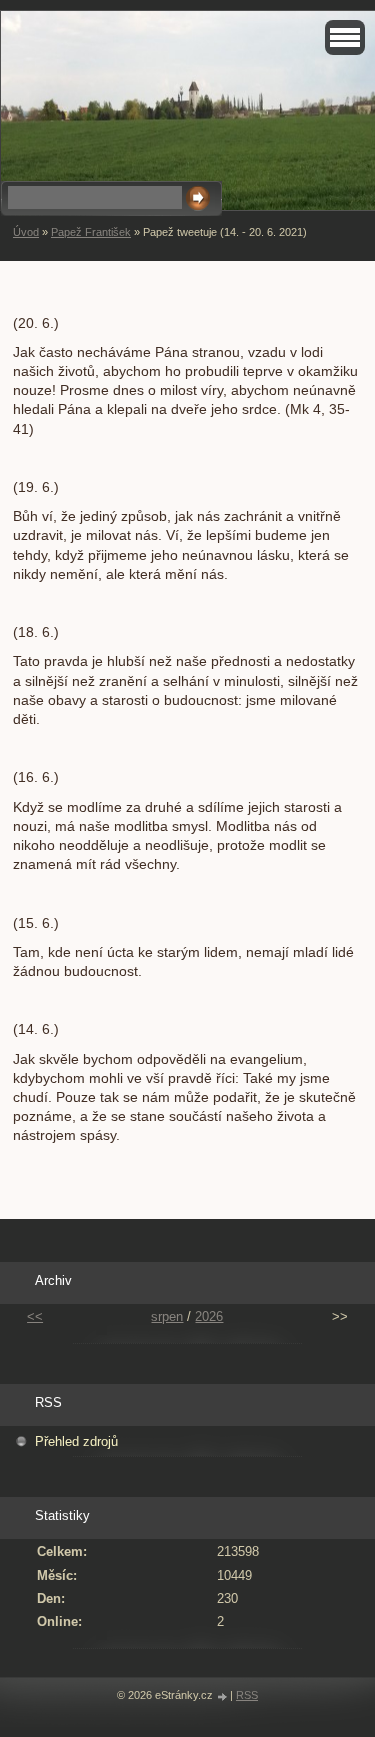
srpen (167, 1316)
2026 (209, 1316)
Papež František (91, 232)
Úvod (26, 232)
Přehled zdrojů (76, 1441)
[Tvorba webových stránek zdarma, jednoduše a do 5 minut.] (223, 1696)
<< (35, 1316)
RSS (247, 1695)
